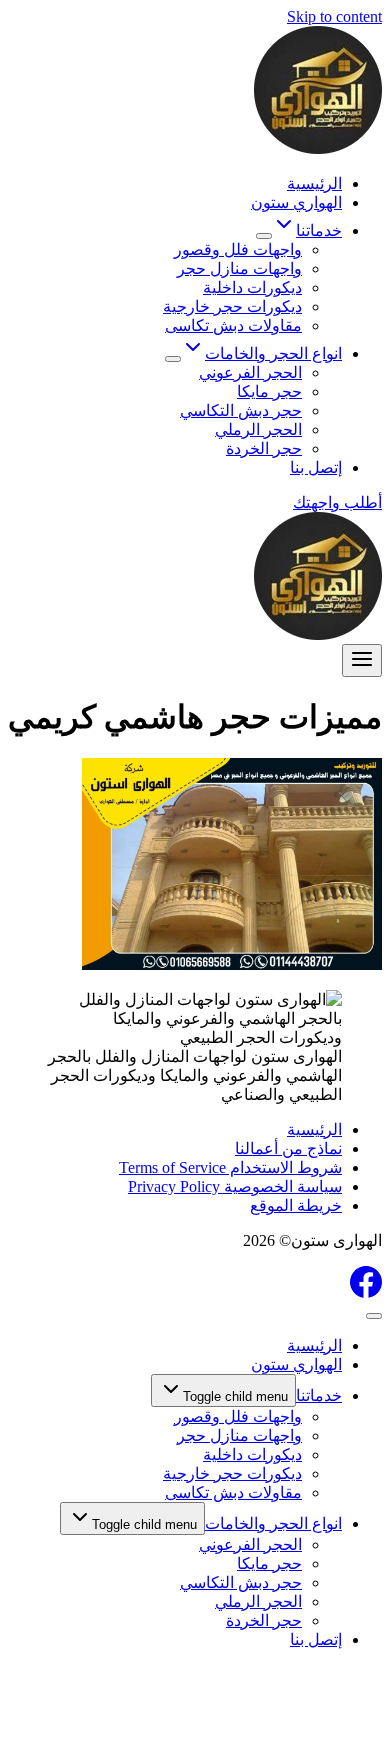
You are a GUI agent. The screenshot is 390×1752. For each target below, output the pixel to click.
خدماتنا (319, 1395)
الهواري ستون (296, 202)
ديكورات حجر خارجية (232, 306)
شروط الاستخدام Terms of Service (230, 1167)
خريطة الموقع (296, 1205)
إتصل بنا (316, 467)
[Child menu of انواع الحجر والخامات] (173, 359)
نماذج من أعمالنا (288, 1148)
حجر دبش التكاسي (241, 410)
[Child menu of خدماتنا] (264, 236)
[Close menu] (374, 1316)
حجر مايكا (269, 391)
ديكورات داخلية (252, 287)
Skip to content (334, 16)
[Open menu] (362, 660)
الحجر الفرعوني (250, 372)
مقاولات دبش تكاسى (233, 325)
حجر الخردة (264, 448)
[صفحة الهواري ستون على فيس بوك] (366, 1292)
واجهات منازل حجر (239, 268)
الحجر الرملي (258, 429)
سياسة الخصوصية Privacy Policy (235, 1186)
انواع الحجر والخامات (273, 1523)
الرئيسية (314, 183)
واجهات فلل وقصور (238, 249)
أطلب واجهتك (337, 502)
